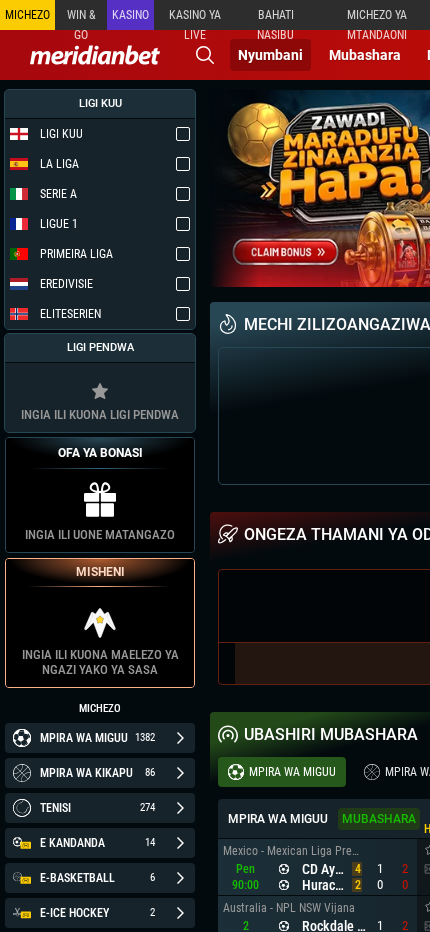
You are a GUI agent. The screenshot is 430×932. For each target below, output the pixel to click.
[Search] (205, 55)
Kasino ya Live (195, 19)
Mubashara (365, 55)
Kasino (130, 15)
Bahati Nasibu (275, 19)
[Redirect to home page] (95, 55)
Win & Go (81, 19)
